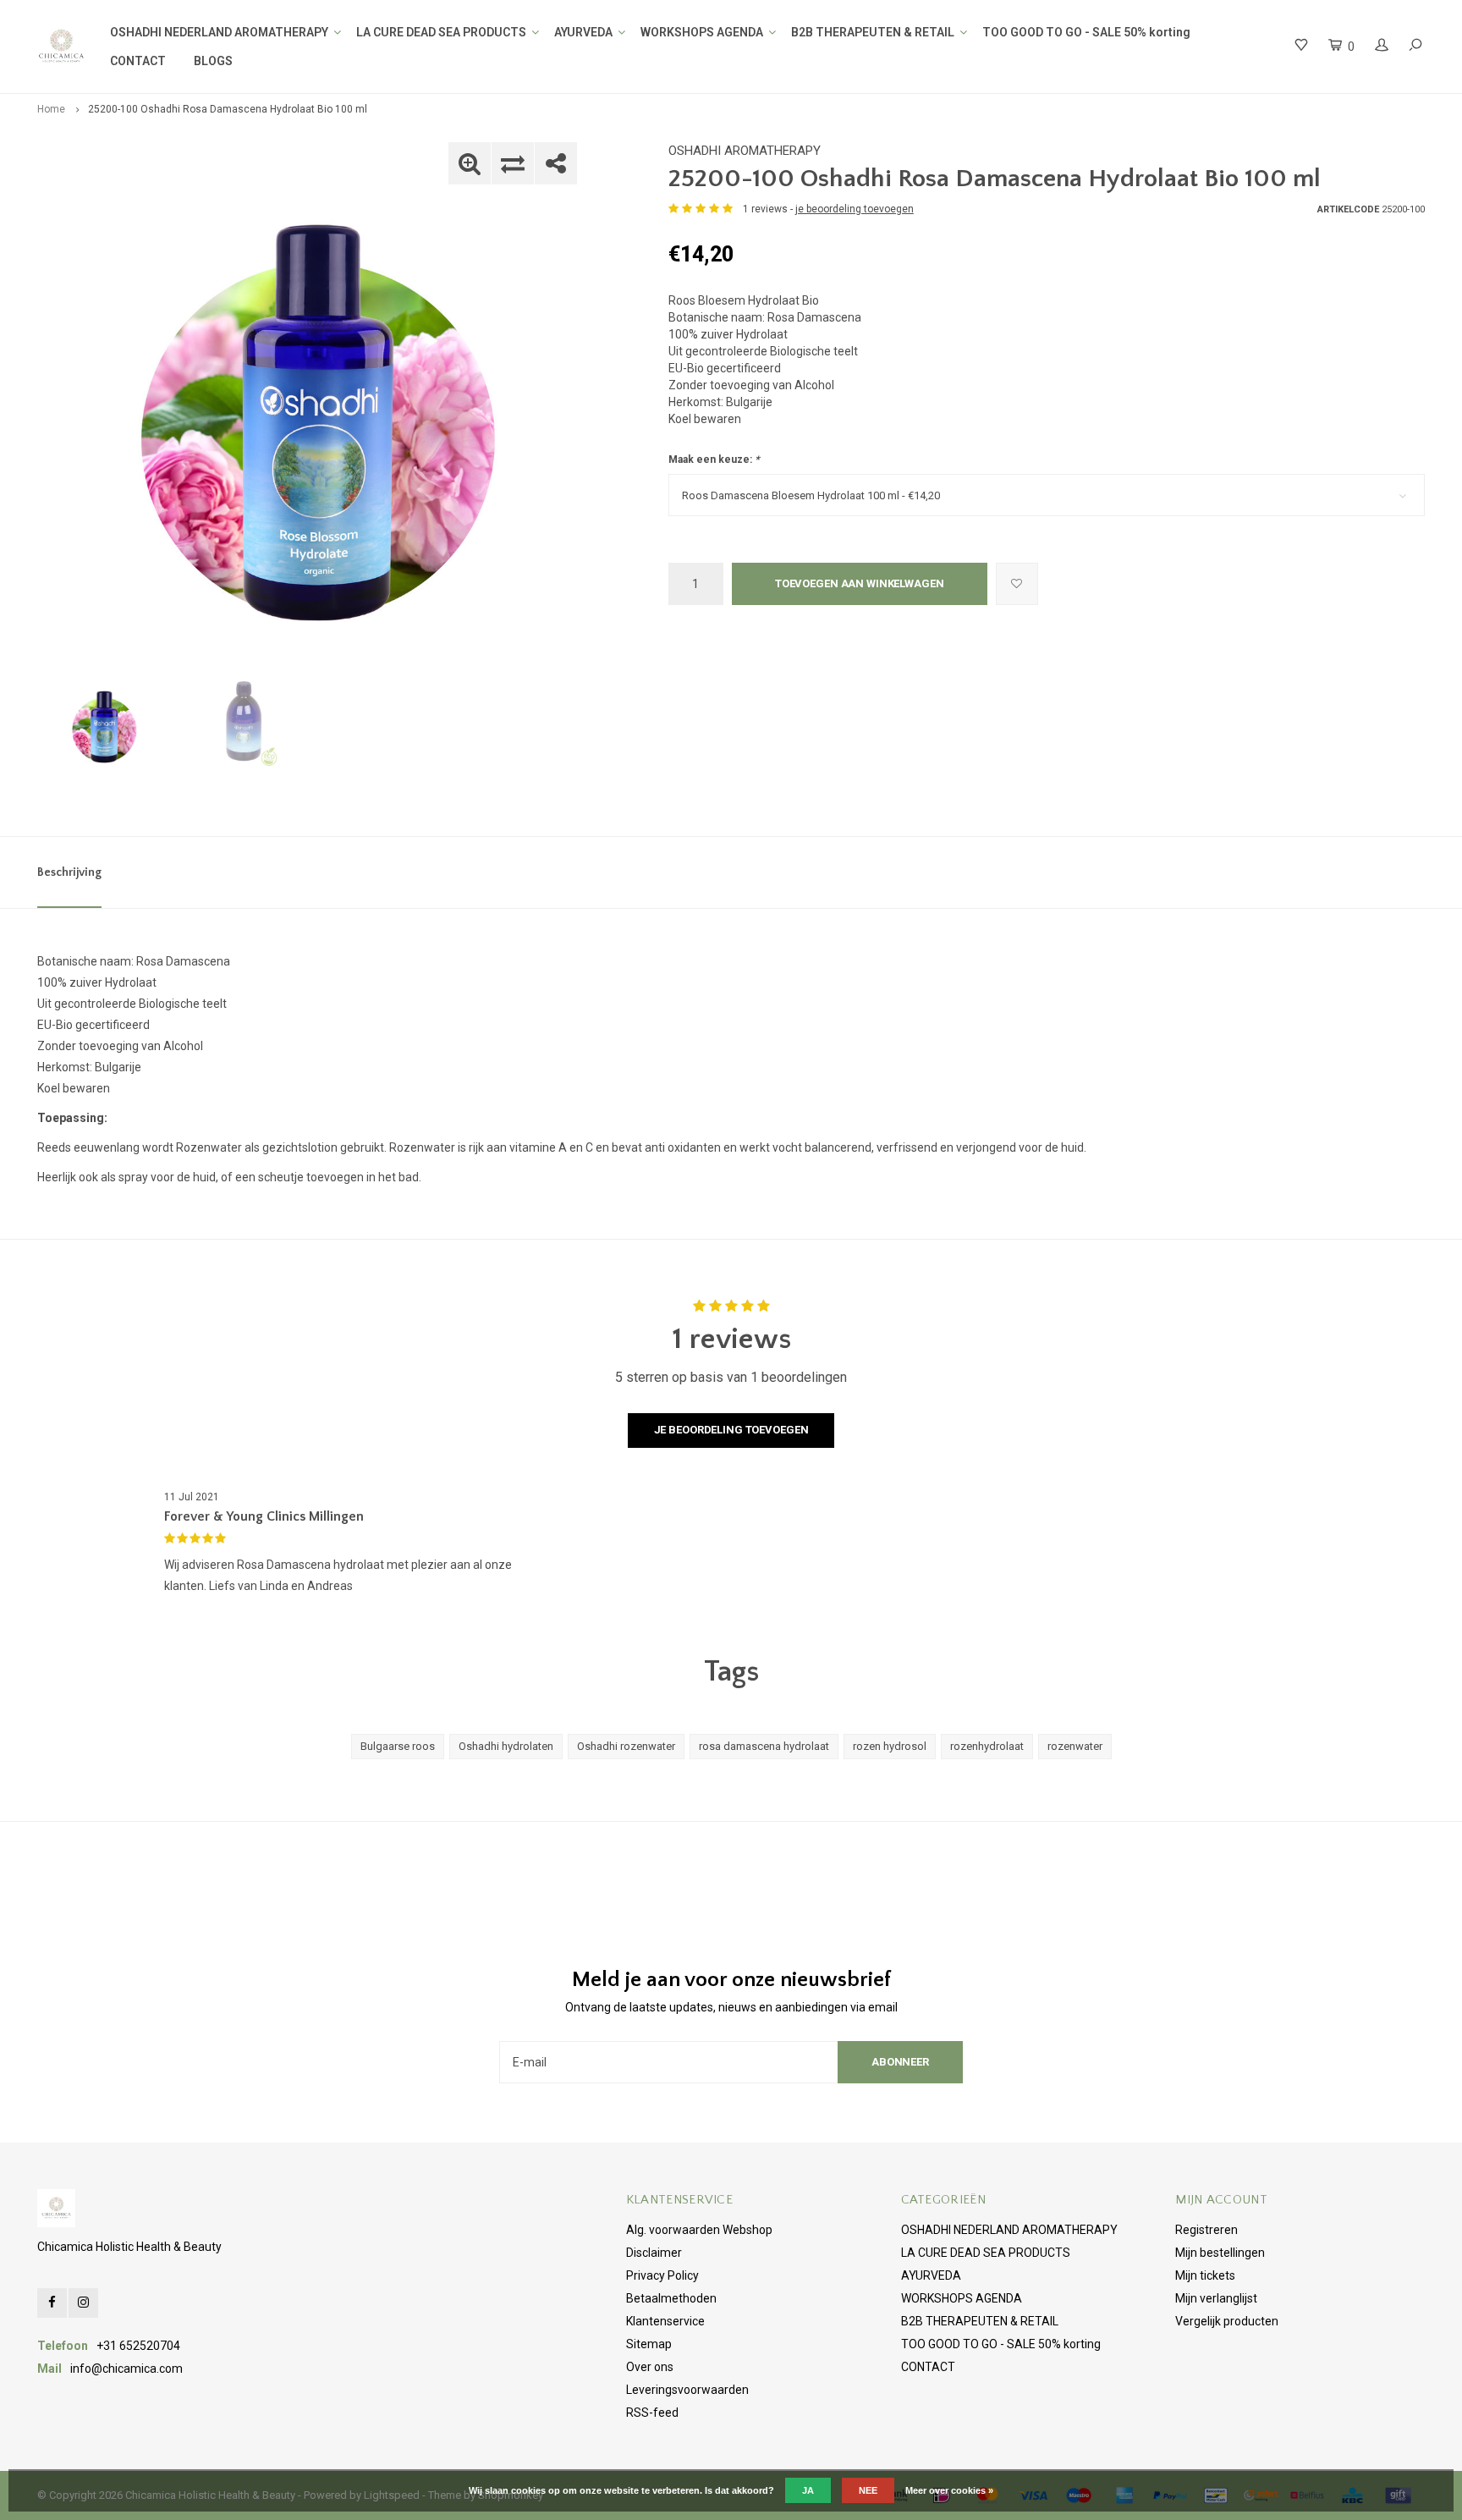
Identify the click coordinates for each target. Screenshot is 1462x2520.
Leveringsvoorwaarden (687, 2390)
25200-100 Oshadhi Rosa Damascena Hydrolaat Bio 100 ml (228, 109)
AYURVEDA (583, 32)
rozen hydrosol (890, 1746)
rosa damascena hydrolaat (764, 1746)
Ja (808, 2490)
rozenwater (1075, 1746)
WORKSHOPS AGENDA (702, 32)
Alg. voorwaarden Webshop (699, 2230)
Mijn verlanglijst (1216, 2298)
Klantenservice (665, 2321)
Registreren (1206, 2230)
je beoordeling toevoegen (855, 209)
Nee (868, 2490)
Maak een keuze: (714, 459)
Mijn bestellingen (1220, 2253)
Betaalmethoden (671, 2298)
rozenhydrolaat (987, 1746)
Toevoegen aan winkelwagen (860, 583)
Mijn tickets (1205, 2275)
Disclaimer (654, 2253)
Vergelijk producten (1227, 2321)
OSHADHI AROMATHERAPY (745, 151)
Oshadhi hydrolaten (506, 1746)
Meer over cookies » (949, 2490)
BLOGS (213, 61)
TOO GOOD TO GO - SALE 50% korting (1086, 32)
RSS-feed (652, 2413)
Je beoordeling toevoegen (731, 1430)
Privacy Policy (662, 2275)
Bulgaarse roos (398, 1746)
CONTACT (138, 61)
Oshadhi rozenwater (626, 1746)
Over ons (650, 2367)
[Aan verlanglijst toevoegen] (1017, 584)
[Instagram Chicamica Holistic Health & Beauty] (83, 2303)
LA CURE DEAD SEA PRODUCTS (441, 32)
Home (51, 109)
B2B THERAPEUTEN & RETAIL (873, 32)
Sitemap (649, 2344)
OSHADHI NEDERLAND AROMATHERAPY (219, 32)
